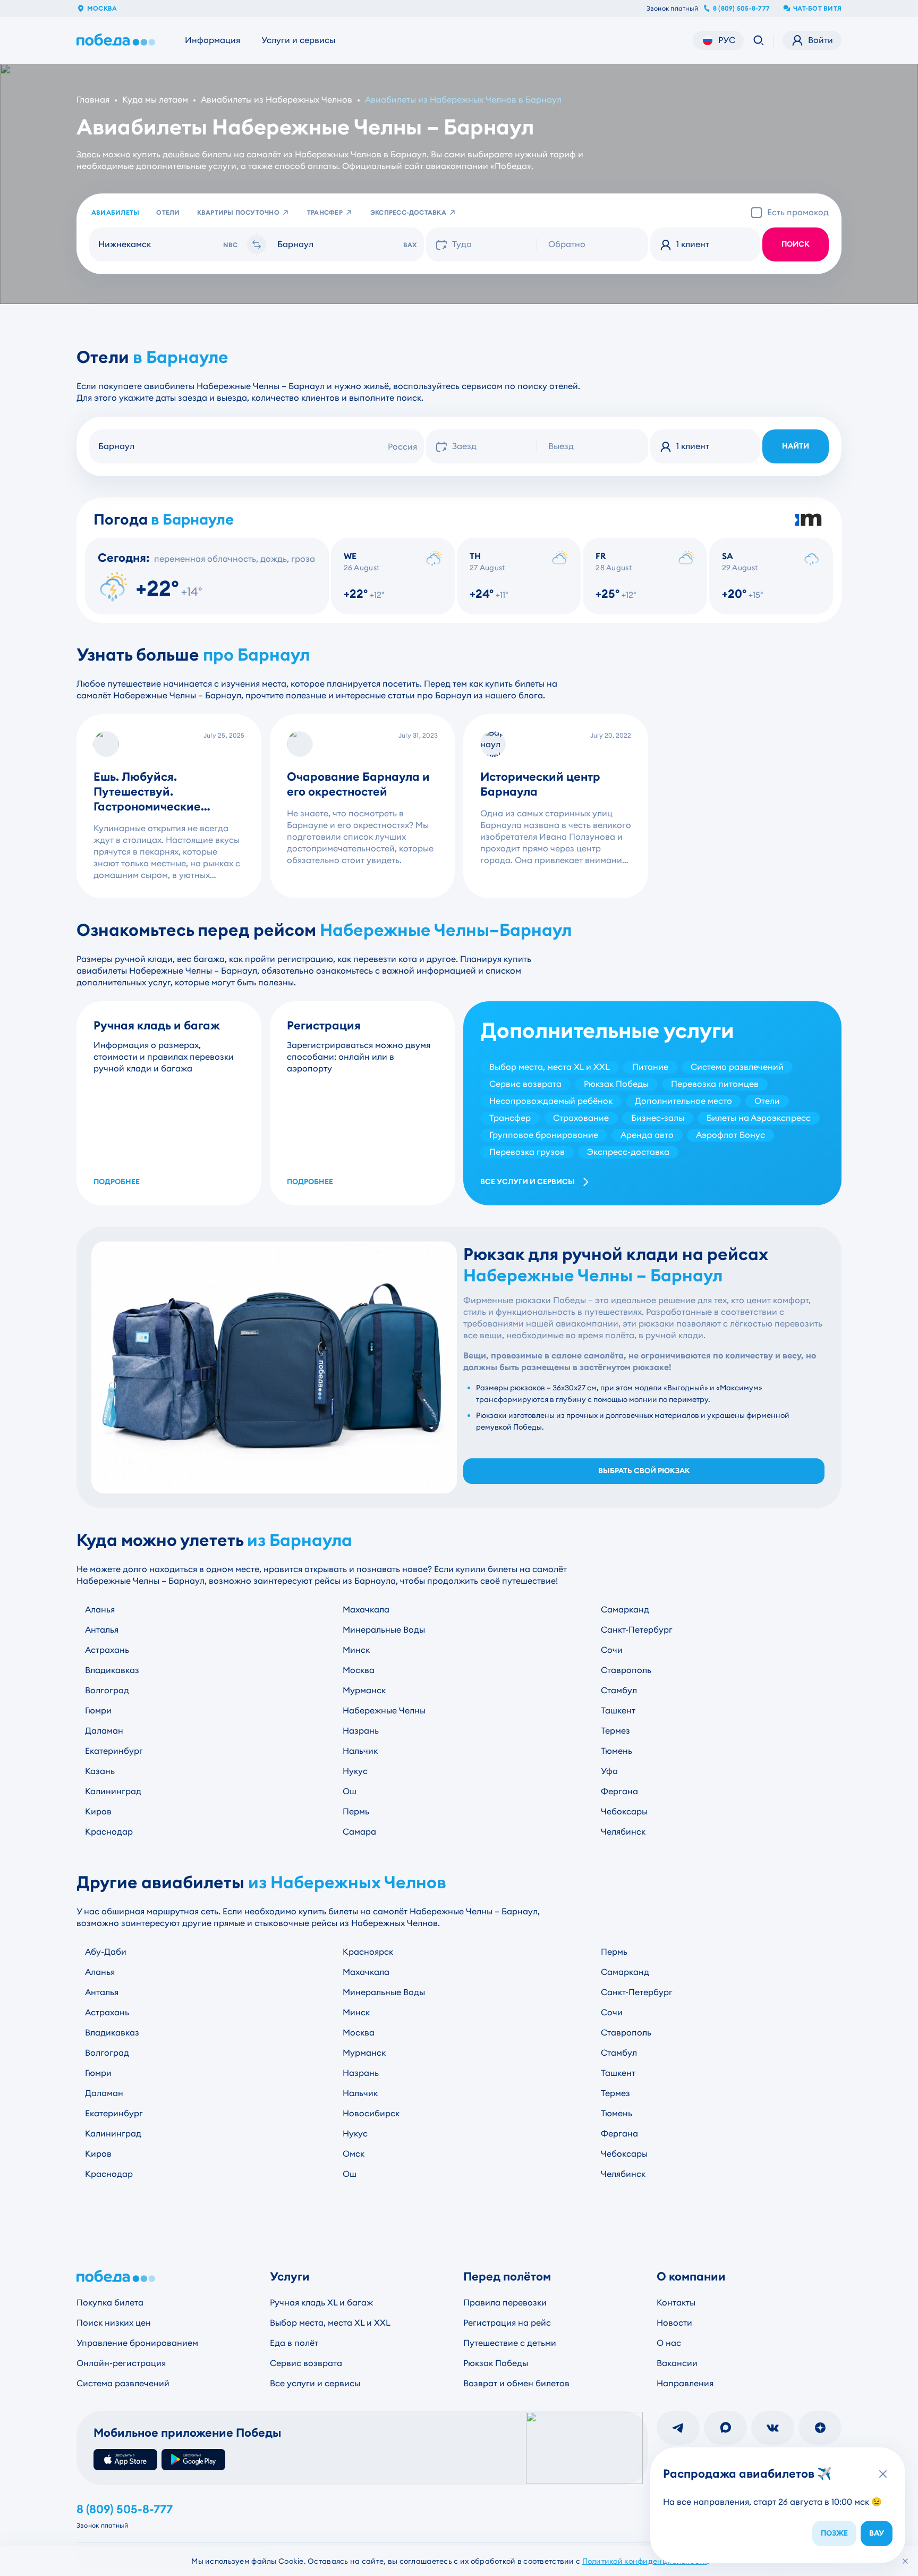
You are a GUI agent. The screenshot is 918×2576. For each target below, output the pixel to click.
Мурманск (364, 1690)
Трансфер (325, 213)
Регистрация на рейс (507, 2323)
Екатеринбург (114, 1751)
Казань (100, 1771)
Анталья (102, 1630)
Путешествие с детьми (510, 2343)
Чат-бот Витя (817, 9)
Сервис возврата (306, 2363)
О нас (669, 2343)
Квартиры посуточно (238, 213)
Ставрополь (626, 1670)
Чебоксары (624, 1811)
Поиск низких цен (114, 2323)
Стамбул (619, 1690)
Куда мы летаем (155, 100)
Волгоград (107, 1690)
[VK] (773, 2428)
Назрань (361, 1731)
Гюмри (98, 1711)
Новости (674, 2323)
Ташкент (618, 1711)
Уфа (609, 1771)
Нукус (355, 1771)
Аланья (100, 1610)
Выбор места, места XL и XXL (330, 2323)
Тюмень (617, 1751)
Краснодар (109, 1832)
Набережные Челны (384, 1711)
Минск (356, 1650)
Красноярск (368, 1952)
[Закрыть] (905, 2561)
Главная (93, 100)
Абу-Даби (106, 1952)
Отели (168, 213)
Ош (350, 1791)
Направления (685, 2383)
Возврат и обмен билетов (516, 2383)
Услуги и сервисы (298, 40)
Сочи (612, 1650)
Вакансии (677, 2363)
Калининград (113, 1791)
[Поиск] (759, 40)
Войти (821, 40)
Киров (98, 1811)
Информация (212, 40)
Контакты (676, 2303)
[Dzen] (820, 2428)
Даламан (104, 1731)
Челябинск (623, 1832)
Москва (102, 9)
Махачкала (366, 1610)
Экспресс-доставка (408, 213)
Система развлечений (123, 2383)
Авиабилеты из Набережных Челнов (277, 100)
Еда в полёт (294, 2343)
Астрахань (107, 1650)
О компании (691, 2277)
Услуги (290, 2277)
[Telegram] (678, 2428)
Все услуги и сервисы (528, 1182)
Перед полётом (507, 2277)
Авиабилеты (115, 213)
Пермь (356, 1811)
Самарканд (625, 1610)
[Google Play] (193, 2460)
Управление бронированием (137, 2343)
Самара (359, 1832)
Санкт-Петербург (637, 1630)
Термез (615, 1731)
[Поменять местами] (257, 244)
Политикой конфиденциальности (645, 2561)
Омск (354, 2154)
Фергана (619, 1791)
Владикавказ (112, 1670)
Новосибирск (371, 2113)
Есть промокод (798, 212)
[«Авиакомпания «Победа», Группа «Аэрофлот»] (118, 40)
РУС (727, 40)
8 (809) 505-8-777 (741, 9)
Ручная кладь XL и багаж (321, 2303)
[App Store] (125, 2460)
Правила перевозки (505, 2303)
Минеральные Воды (384, 1630)
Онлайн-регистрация (121, 2363)
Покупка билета (110, 2303)
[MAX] (725, 2428)
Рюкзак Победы (496, 2363)
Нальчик (360, 1751)
